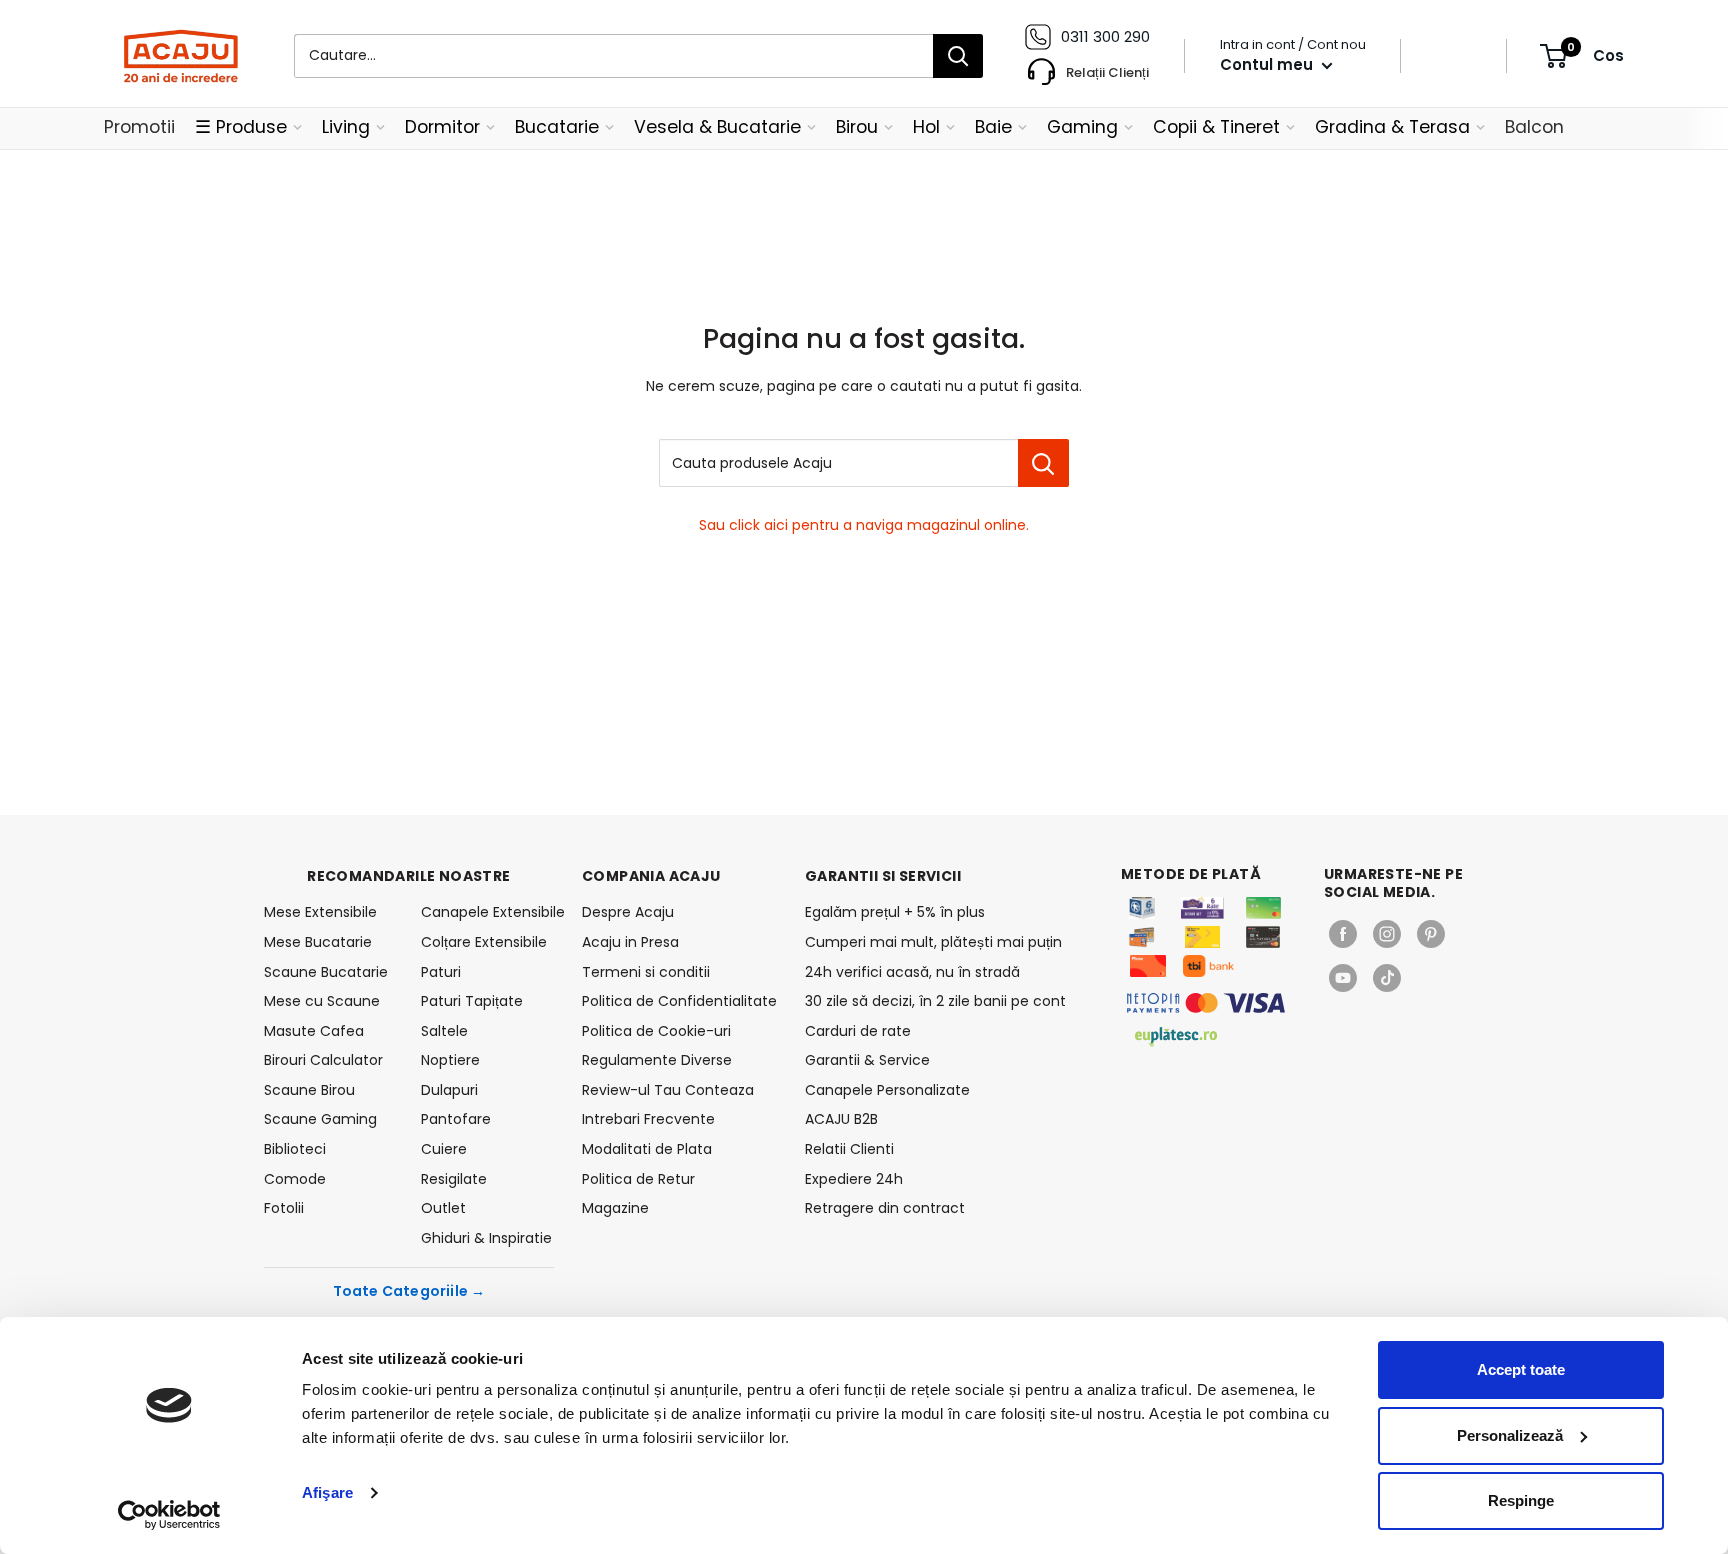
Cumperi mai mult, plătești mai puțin (933, 942)
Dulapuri (449, 1090)
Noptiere (450, 1060)
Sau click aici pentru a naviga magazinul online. (864, 525)
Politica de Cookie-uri (656, 1031)
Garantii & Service (867, 1060)
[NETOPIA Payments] (1206, 1003)
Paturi (441, 972)
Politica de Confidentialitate (679, 1001)
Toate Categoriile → (409, 1291)
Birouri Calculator (323, 1060)
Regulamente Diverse (657, 1060)
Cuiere (444, 1149)
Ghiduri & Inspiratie (486, 1238)
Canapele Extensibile (487, 912)
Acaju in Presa (630, 942)
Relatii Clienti (849, 1149)
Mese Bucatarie (318, 942)
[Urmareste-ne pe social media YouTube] (1343, 978)
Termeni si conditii (646, 972)
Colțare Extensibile (484, 942)
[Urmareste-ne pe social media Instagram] (1387, 934)
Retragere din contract (885, 1208)
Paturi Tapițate (472, 1001)
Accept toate (1521, 1369)
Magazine (615, 1208)
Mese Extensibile (320, 912)
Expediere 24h (854, 1179)
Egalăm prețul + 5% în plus (895, 912)
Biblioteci (295, 1149)
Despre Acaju (628, 912)
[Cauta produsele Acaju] (1043, 463)
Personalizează (1510, 1435)
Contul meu (1268, 64)
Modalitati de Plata (647, 1149)
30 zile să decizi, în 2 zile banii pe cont (935, 1001)
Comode (295, 1179)
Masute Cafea (314, 1031)
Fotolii (284, 1208)
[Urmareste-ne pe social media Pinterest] (1431, 934)
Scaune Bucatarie (326, 972)
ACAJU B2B (841, 1119)
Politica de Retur (638, 1179)
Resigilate (454, 1179)
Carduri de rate (858, 1031)
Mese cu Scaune (322, 1001)
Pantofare (456, 1119)
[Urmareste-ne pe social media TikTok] (1387, 978)
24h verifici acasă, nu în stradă (912, 972)
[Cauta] (958, 56)
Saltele (444, 1031)
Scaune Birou (309, 1090)
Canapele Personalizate (887, 1090)
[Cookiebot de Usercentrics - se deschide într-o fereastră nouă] (169, 1515)
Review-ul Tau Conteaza (668, 1090)
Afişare (327, 1492)
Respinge (1521, 1500)
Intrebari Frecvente (648, 1119)
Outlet (443, 1208)
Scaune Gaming (320, 1119)
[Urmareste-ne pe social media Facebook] (1343, 934)
